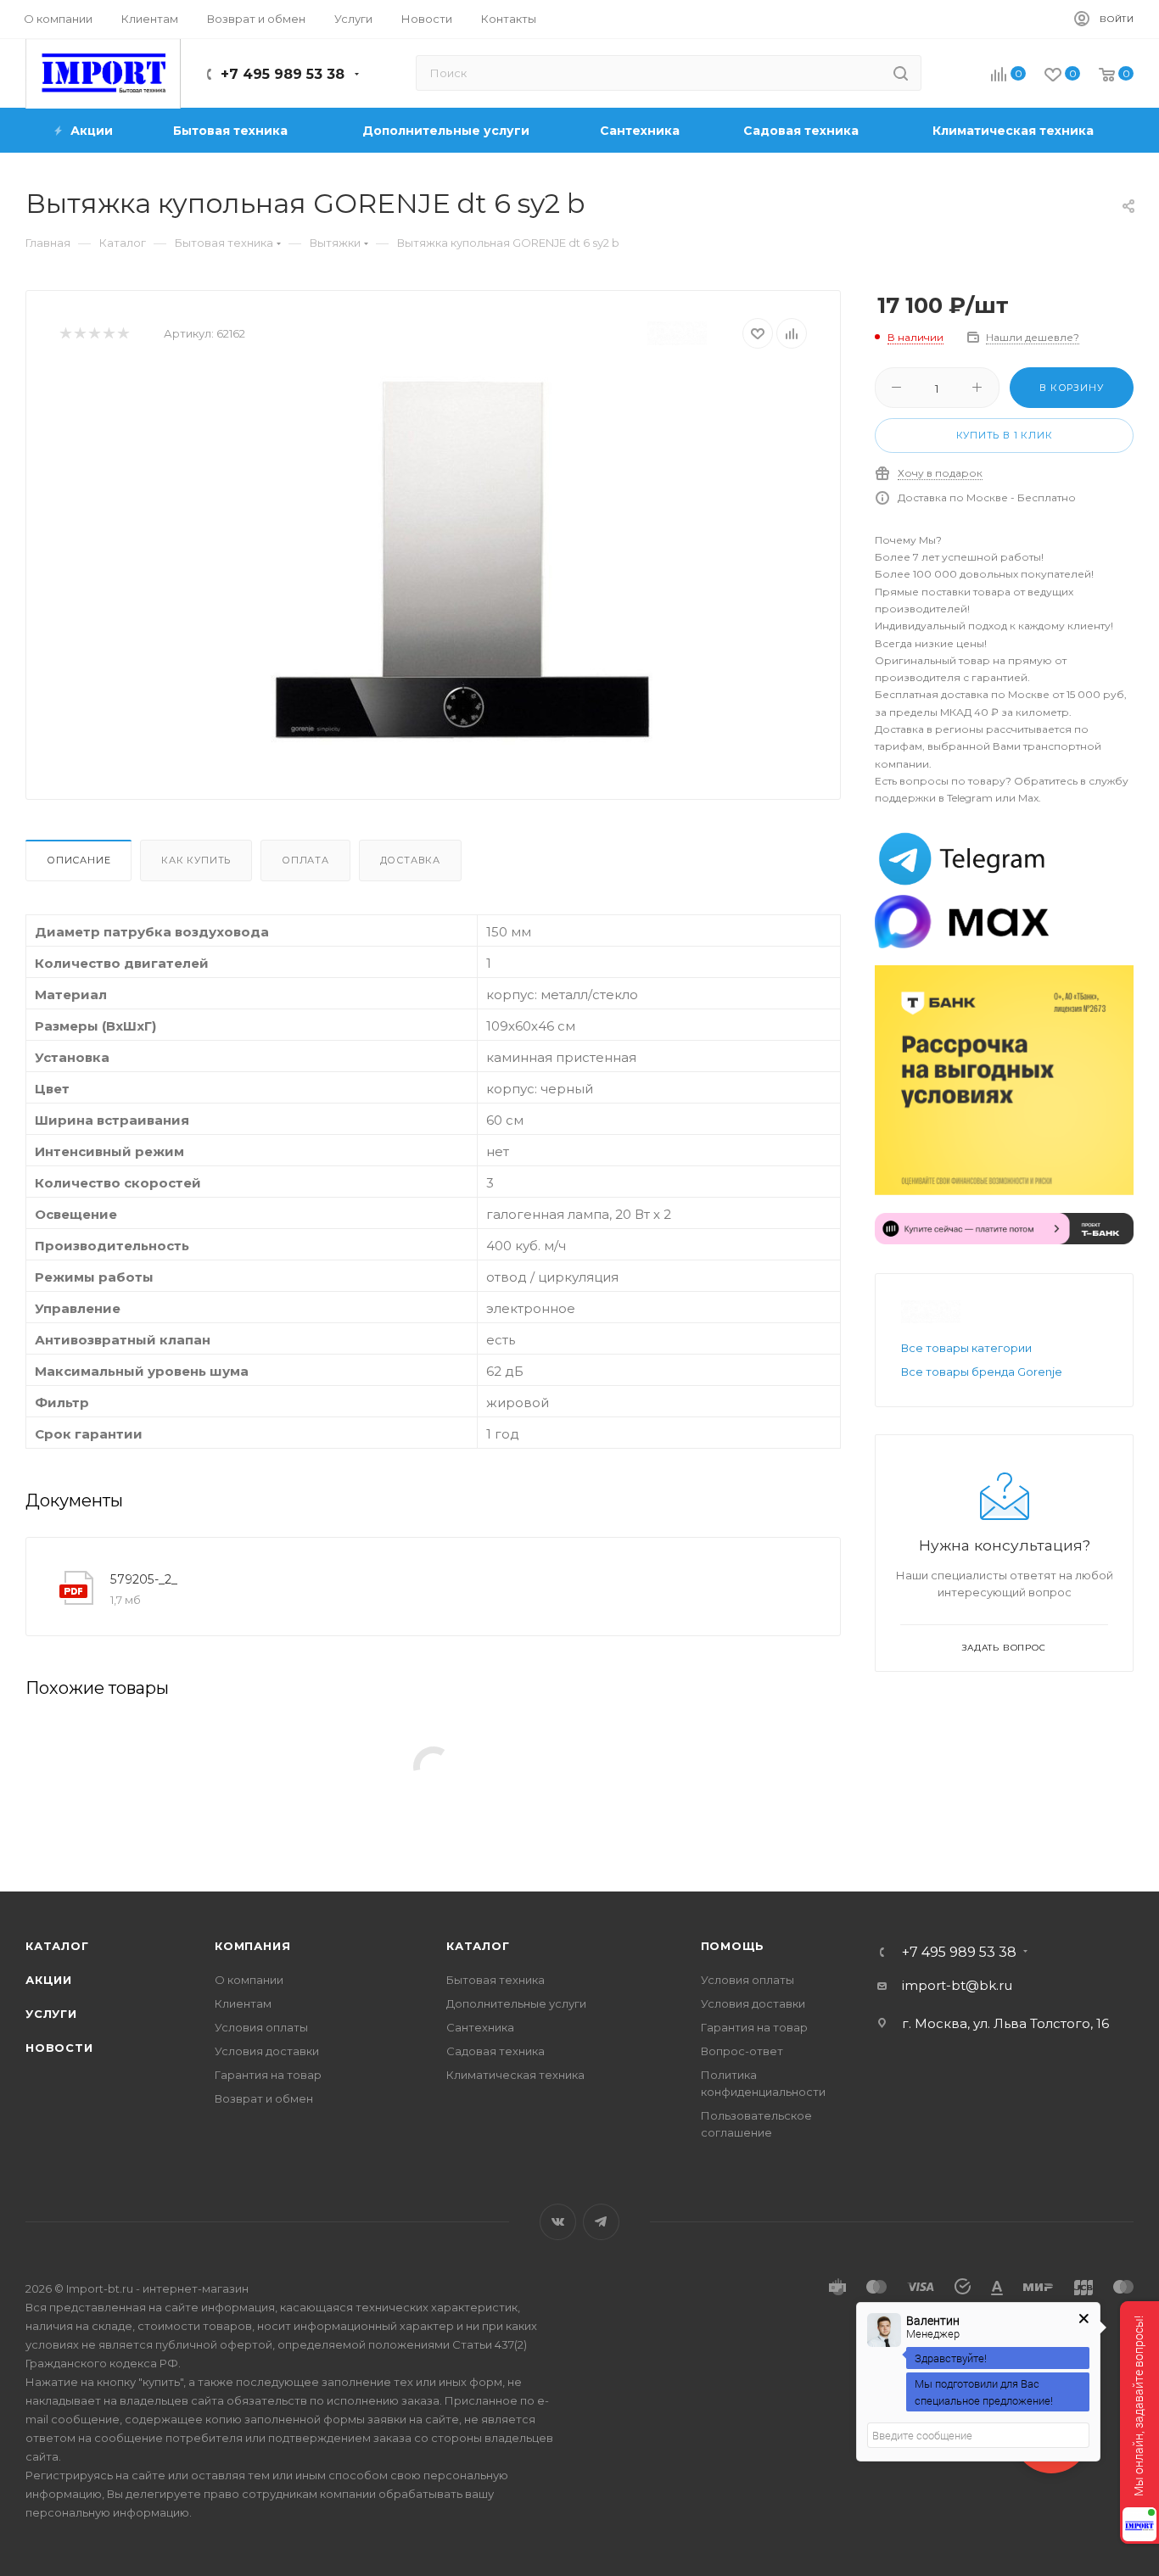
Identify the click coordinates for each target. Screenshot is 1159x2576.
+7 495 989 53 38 (283, 74)
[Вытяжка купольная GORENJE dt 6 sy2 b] (462, 561)
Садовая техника (496, 2051)
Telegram (601, 2222)
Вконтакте (558, 2222)
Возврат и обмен (264, 2098)
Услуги (51, 2014)
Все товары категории (966, 1348)
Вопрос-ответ (742, 2051)
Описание (78, 860)
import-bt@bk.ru (957, 1985)
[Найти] (901, 73)
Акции (49, 1980)
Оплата (305, 860)
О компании (249, 1980)
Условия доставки (267, 2051)
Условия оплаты (261, 2027)
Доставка (410, 860)
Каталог (57, 1946)
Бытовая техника (496, 1980)
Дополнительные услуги (516, 2003)
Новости (59, 2048)
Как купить (196, 860)
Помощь (733, 1946)
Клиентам (243, 2003)
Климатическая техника (515, 2075)
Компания (252, 1946)
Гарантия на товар (268, 2075)
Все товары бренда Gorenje (982, 1372)
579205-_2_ (144, 1579)
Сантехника (480, 2027)
